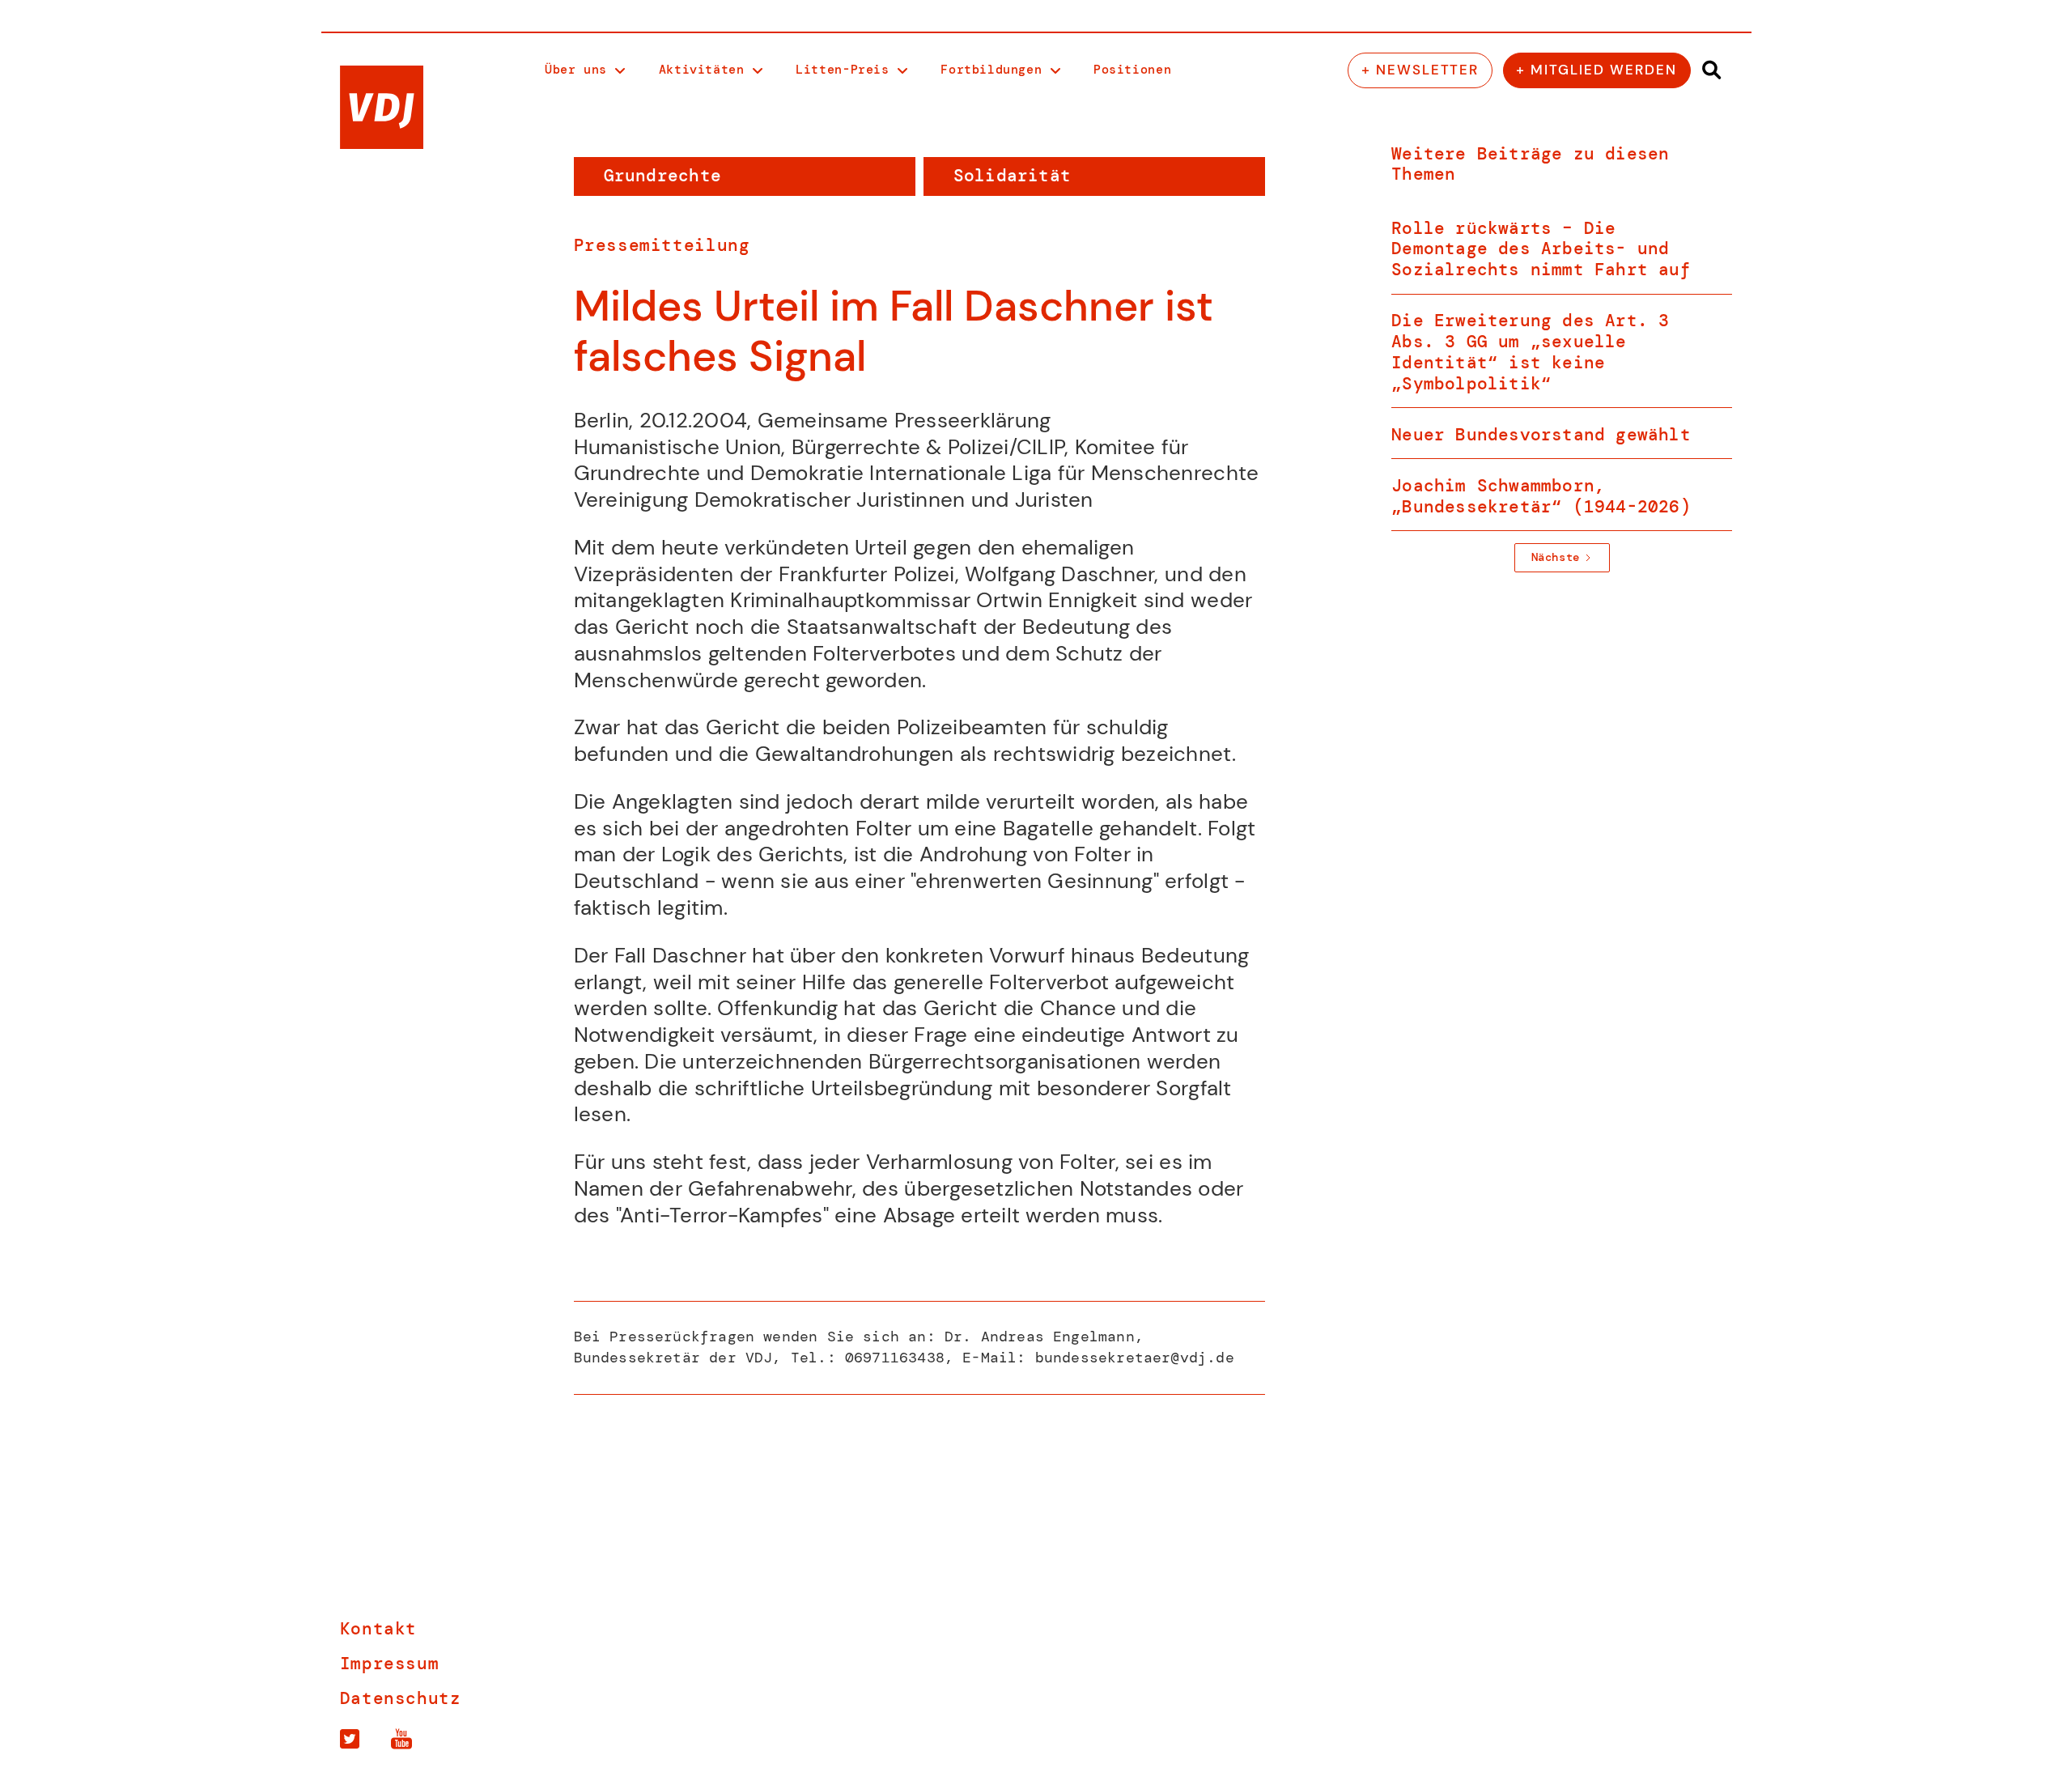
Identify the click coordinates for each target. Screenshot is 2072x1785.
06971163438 (895, 1358)
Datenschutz (401, 1699)
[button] (585, 71)
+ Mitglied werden (1596, 70)
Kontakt (378, 1629)
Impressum (390, 1664)
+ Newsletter (1420, 70)
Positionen (1132, 70)
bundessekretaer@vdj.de (1135, 1358)
